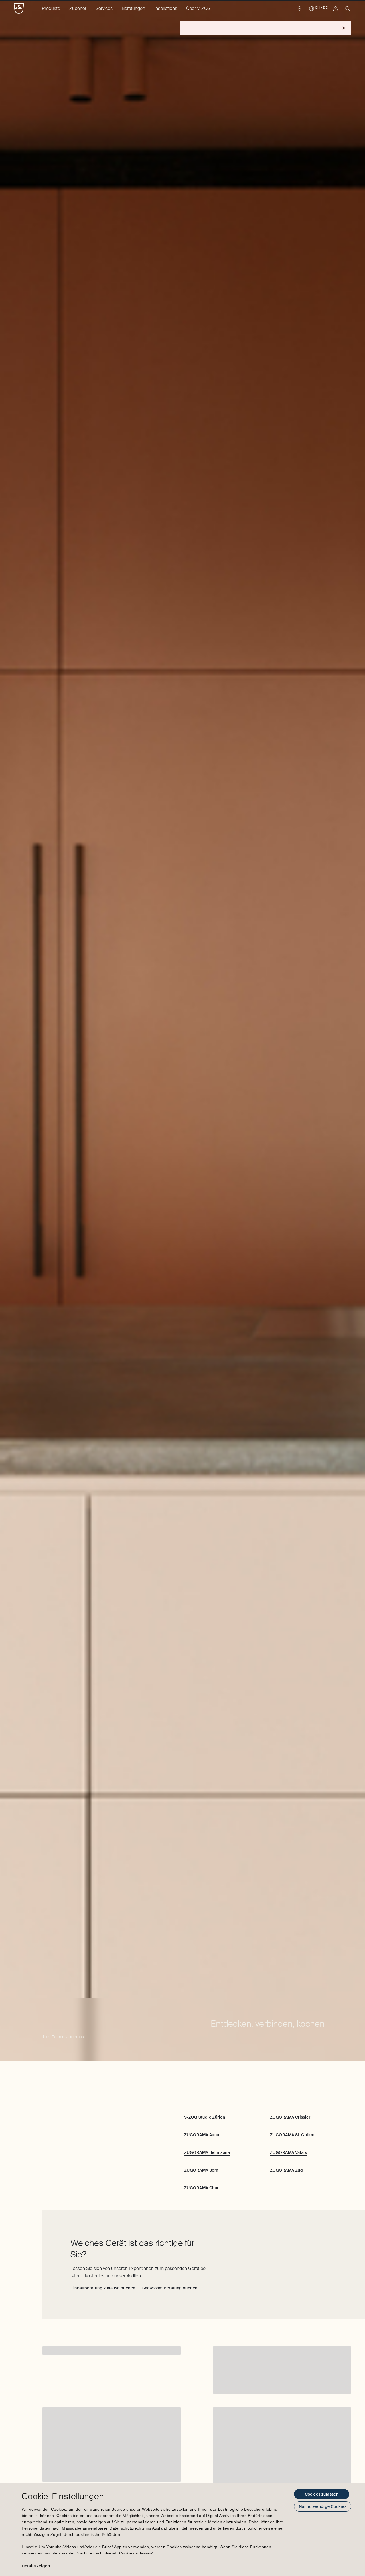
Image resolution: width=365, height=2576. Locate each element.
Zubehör (78, 8)
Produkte (51, 8)
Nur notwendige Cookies (323, 2506)
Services (104, 8)
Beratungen (133, 8)
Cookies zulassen (322, 2494)
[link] (299, 10)
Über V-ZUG (198, 8)
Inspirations (166, 8)
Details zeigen (36, 2566)
